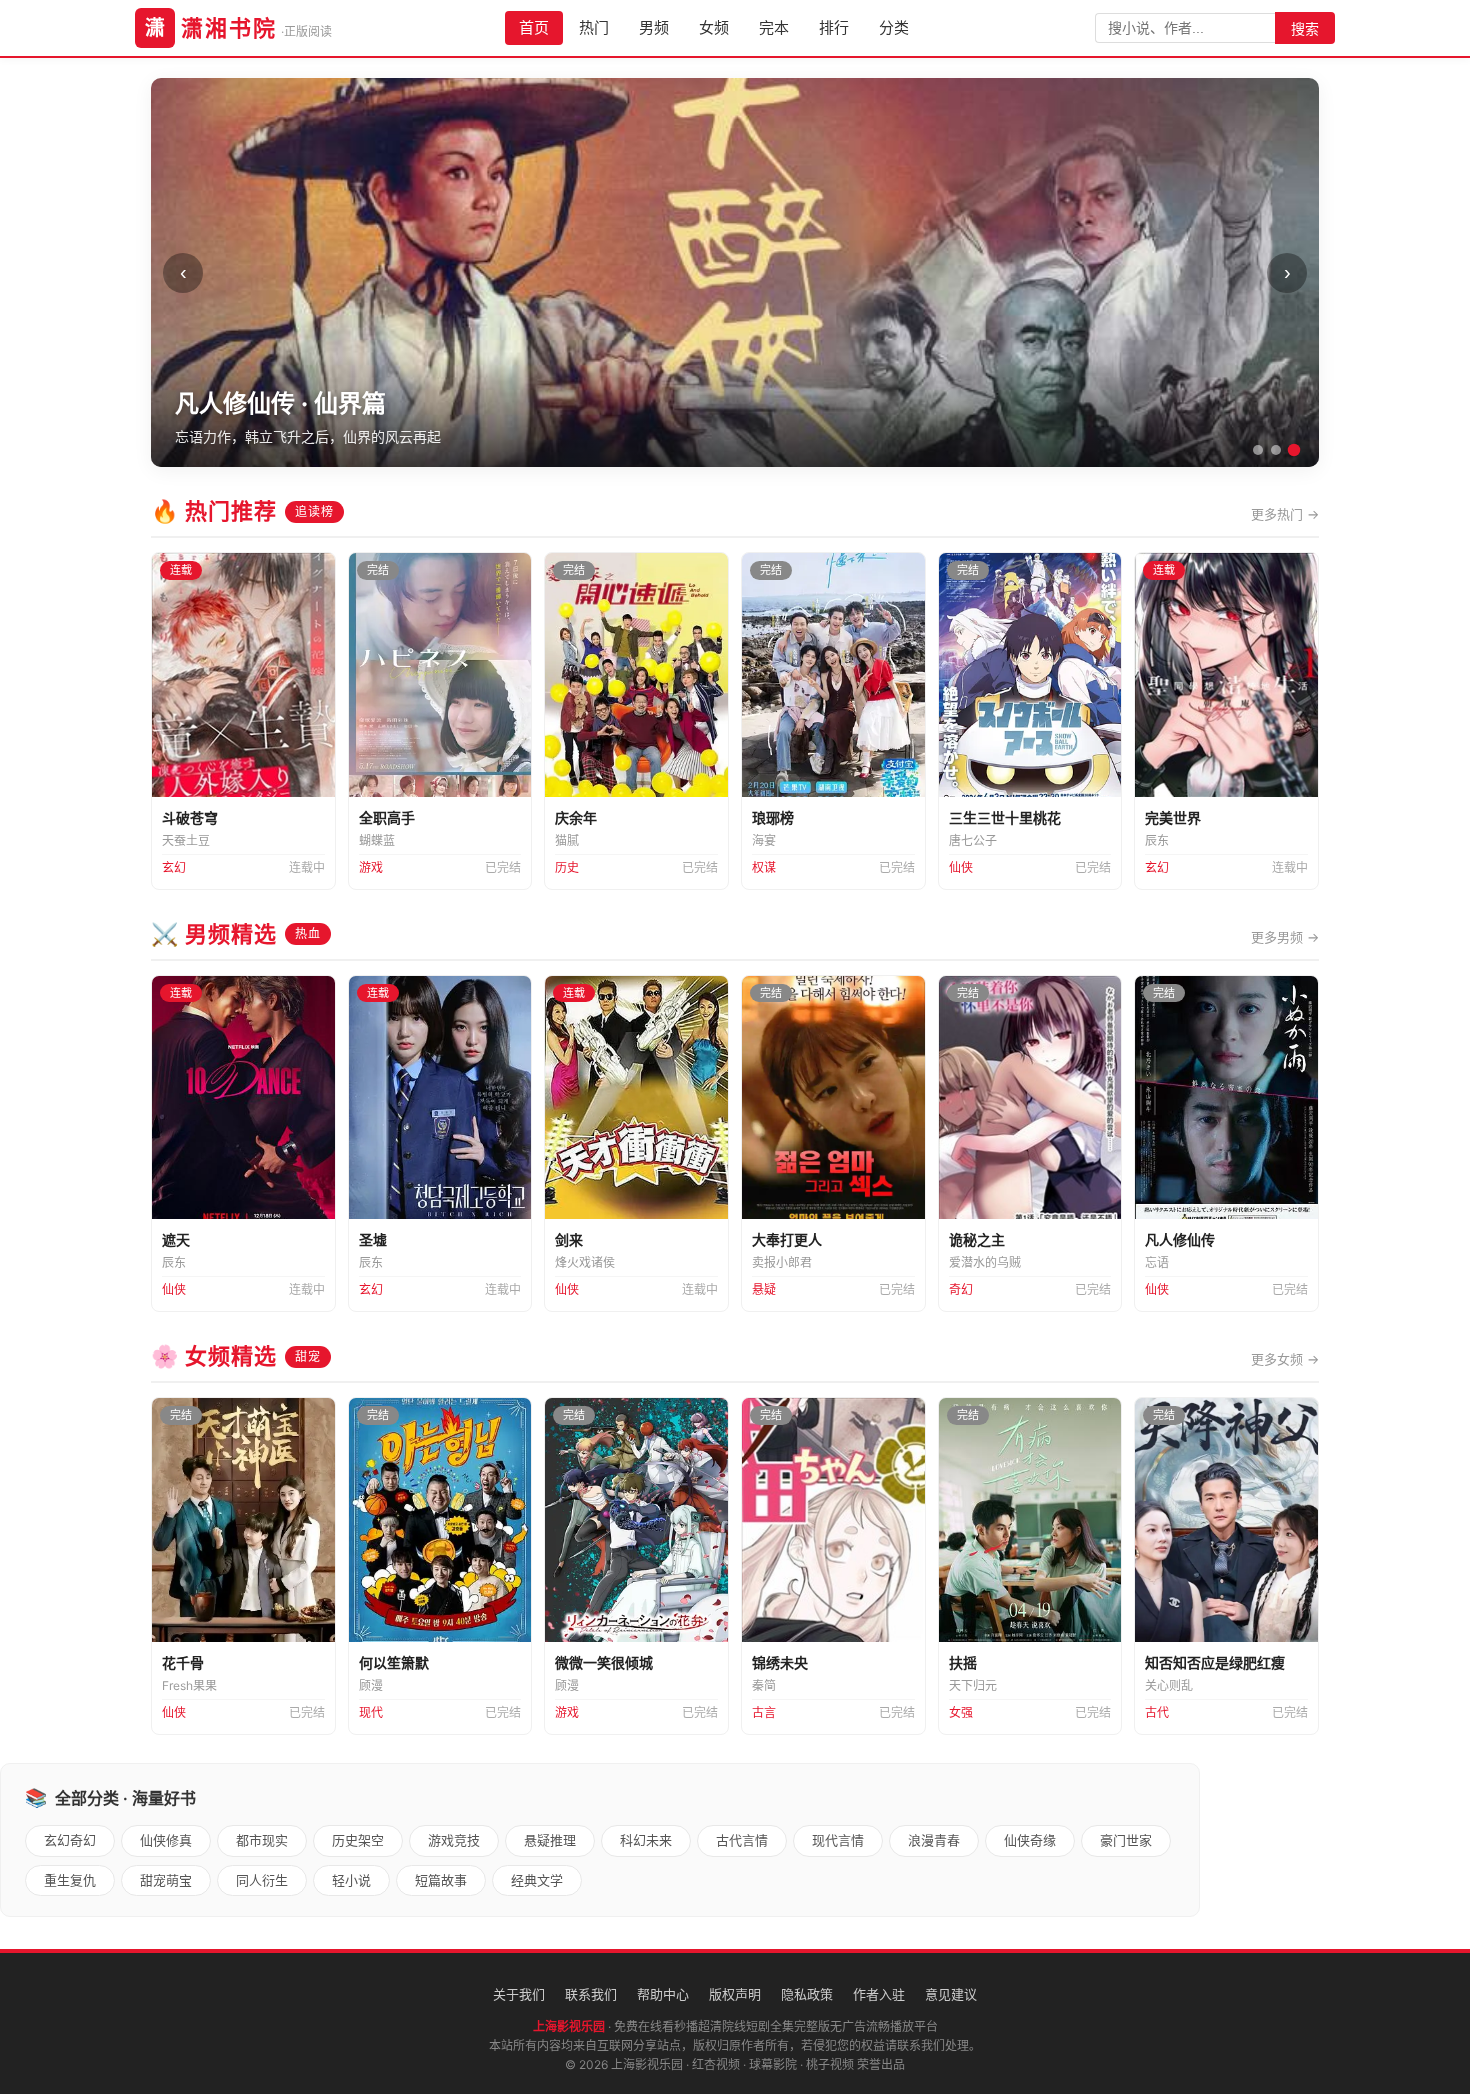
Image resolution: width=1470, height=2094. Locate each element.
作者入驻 (879, 1994)
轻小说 (351, 1880)
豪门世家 (1126, 1840)
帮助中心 (663, 1994)
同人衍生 (262, 1880)
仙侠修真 (166, 1840)
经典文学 (537, 1880)
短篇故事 (441, 1880)
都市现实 (262, 1840)
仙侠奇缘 (1030, 1840)
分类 (894, 27)
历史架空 (358, 1840)
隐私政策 (807, 1994)
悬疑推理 (550, 1840)
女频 (714, 27)
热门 (594, 27)
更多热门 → (1285, 514)
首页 (534, 27)
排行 (834, 27)
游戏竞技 (454, 1840)
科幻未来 (646, 1840)
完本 (774, 27)
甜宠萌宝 (166, 1880)
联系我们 (591, 1994)
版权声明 (735, 1994)
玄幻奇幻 (70, 1840)
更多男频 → (1285, 937)
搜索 (1305, 29)
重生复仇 (70, 1880)
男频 (654, 27)
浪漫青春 (934, 1840)
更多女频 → (1285, 1359)
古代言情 (742, 1840)
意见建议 (951, 1994)
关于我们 (519, 1994)
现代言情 (838, 1840)
